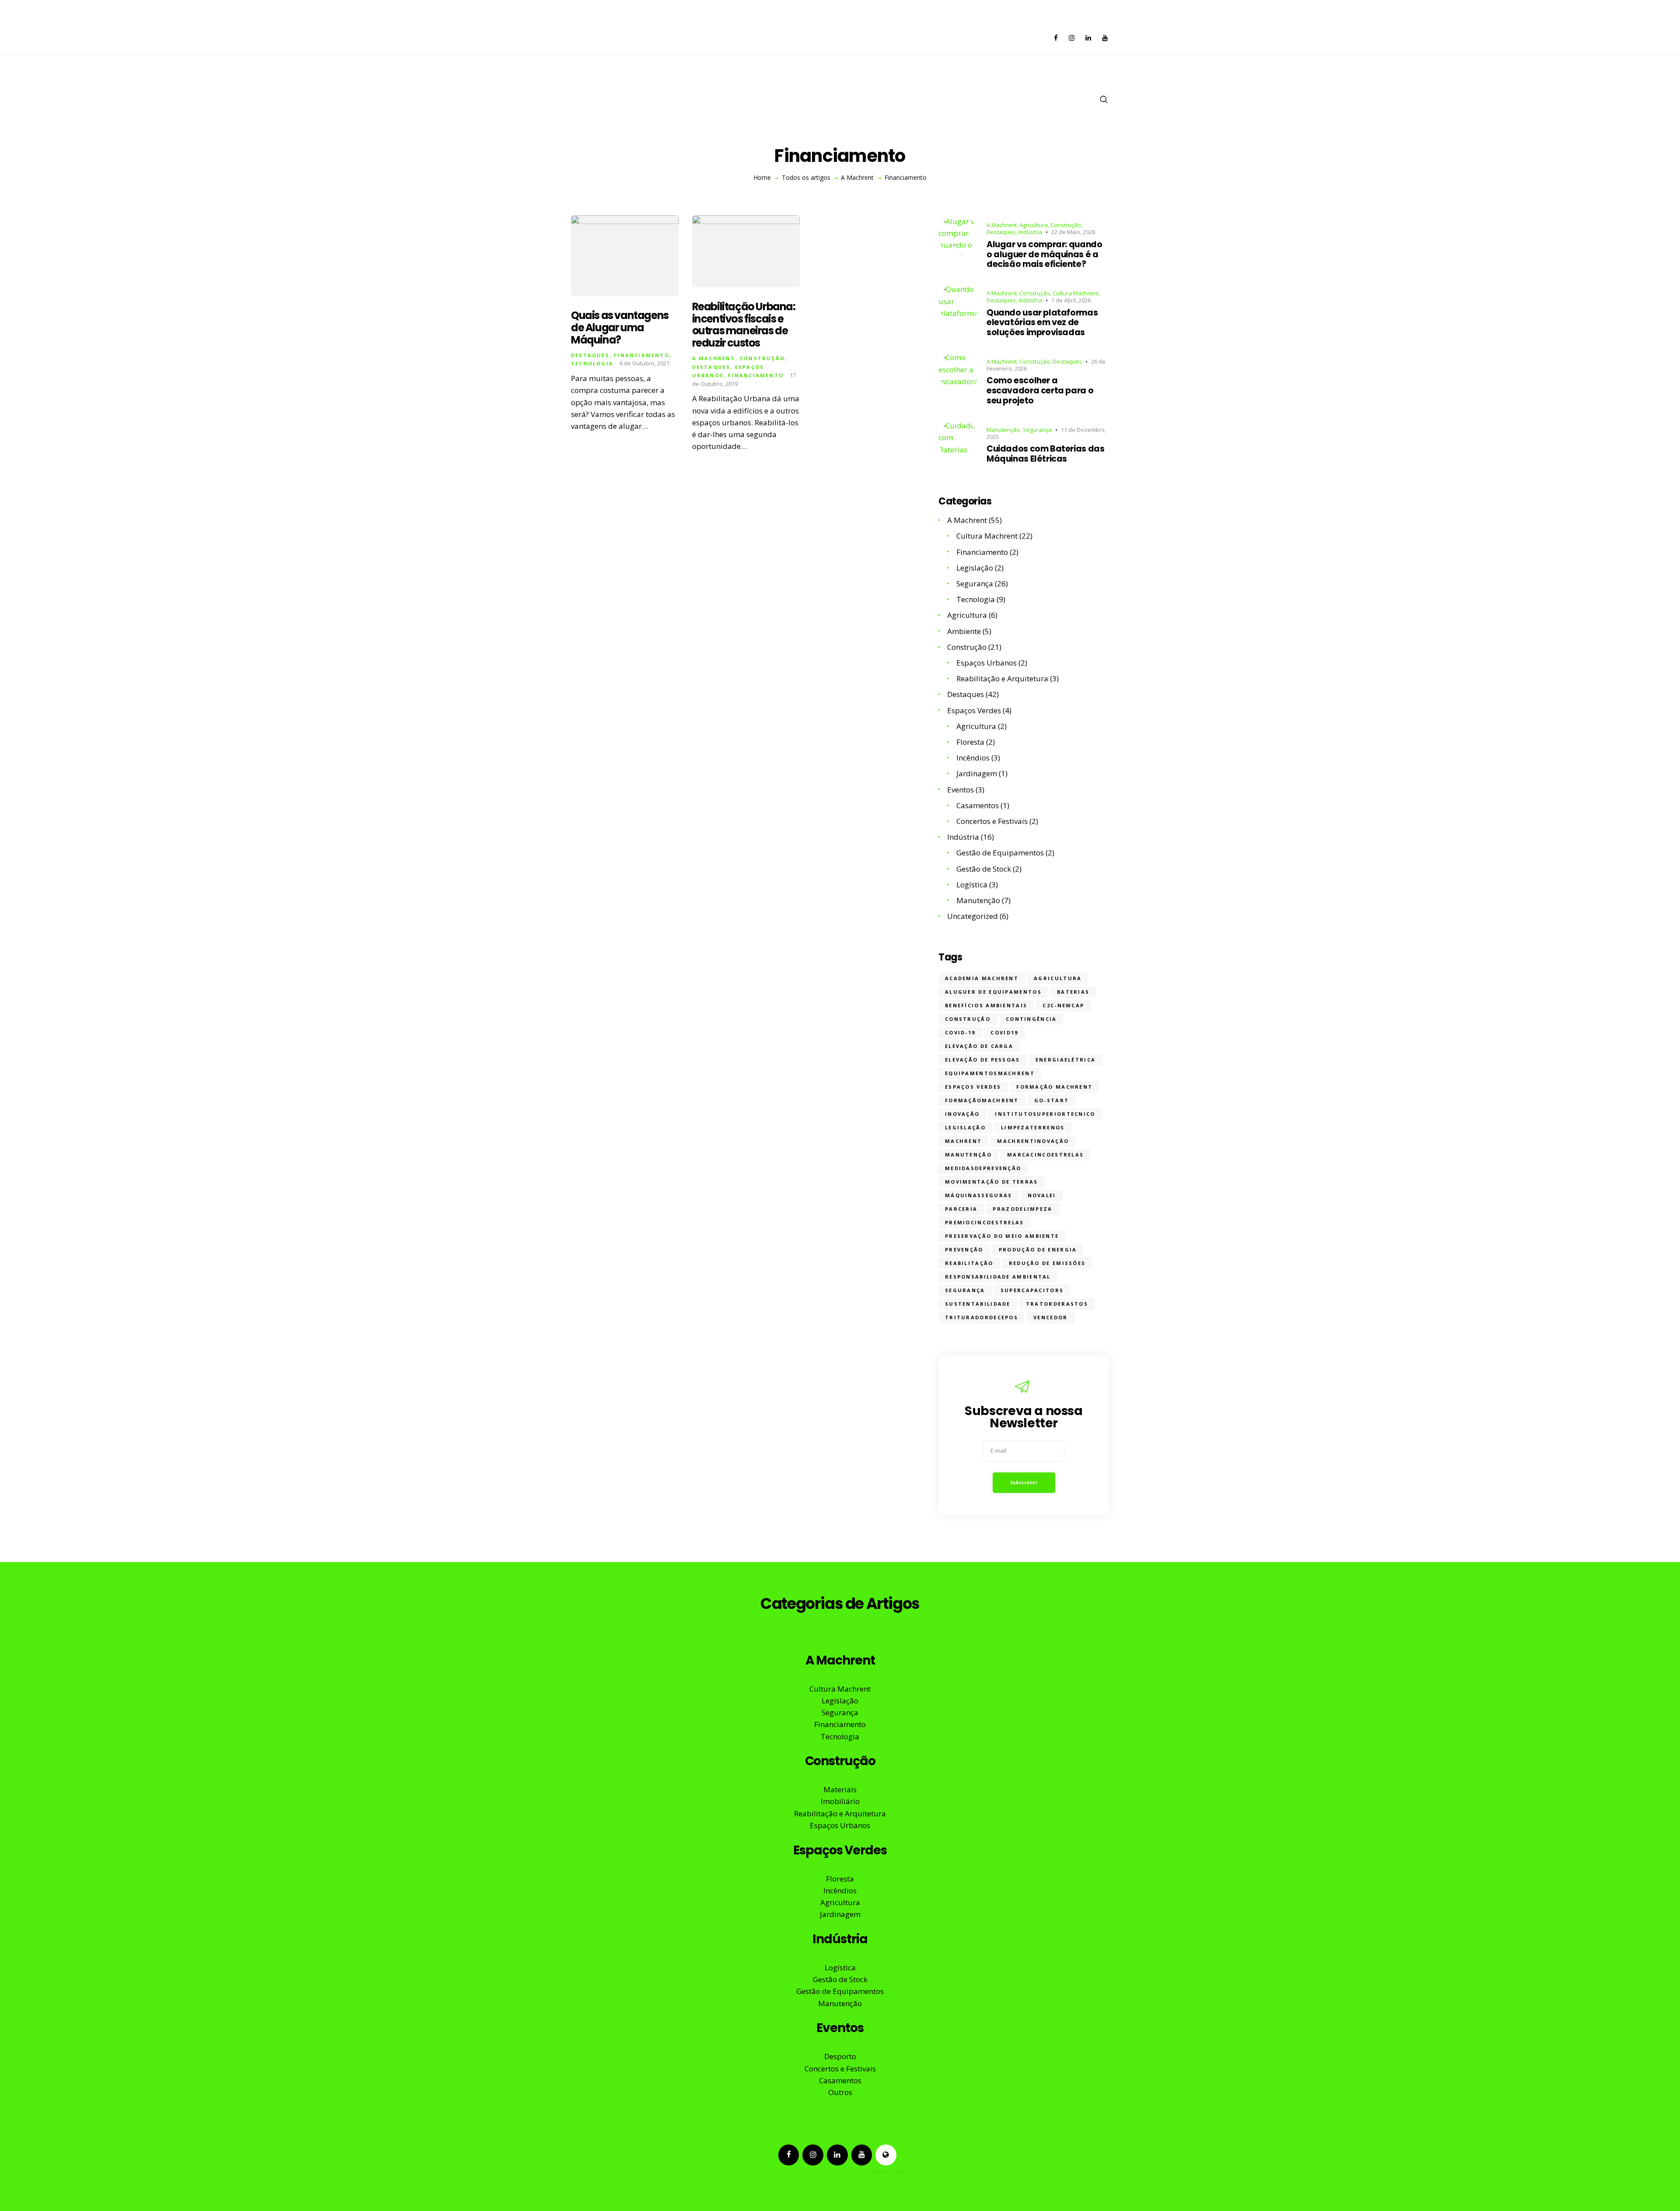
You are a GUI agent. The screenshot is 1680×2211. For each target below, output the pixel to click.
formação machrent (1054, 1087)
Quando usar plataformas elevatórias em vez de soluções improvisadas (1042, 323)
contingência (1031, 1019)
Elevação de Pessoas (983, 1060)
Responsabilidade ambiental (998, 1277)
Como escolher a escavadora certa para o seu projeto (1040, 391)
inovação (962, 1114)
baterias (1073, 992)
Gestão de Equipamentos (1000, 853)
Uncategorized (973, 916)
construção (968, 1019)
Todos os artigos (806, 177)
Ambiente (964, 631)
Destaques (590, 355)
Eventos (961, 790)
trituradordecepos (982, 1317)
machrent (963, 1141)
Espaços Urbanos (987, 663)
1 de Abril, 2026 (1071, 300)
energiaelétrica (1066, 1060)
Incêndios (973, 758)
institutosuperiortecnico (1045, 1114)
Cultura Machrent (1076, 293)
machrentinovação (1033, 1141)
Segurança (1037, 430)
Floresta (970, 742)
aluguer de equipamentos (993, 992)
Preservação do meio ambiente (1002, 1236)
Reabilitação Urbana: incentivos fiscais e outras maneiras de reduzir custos (744, 325)
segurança (965, 1290)
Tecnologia (592, 363)
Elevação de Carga (979, 1046)
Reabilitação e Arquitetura (1002, 678)
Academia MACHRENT (982, 978)
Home (762, 178)
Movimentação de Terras (992, 1182)
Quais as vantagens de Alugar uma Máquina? (620, 328)
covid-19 (960, 1032)
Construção (762, 358)
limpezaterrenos (1033, 1127)
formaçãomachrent (982, 1100)
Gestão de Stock (984, 869)
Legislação (975, 568)
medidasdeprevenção (983, 1168)
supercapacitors (1032, 1290)
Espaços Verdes (974, 710)
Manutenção (1003, 430)
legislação (965, 1127)
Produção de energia (1038, 1249)
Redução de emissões (1047, 1263)
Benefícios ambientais (986, 1005)
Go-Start (1052, 1100)
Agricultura (1034, 225)
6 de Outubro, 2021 (644, 363)
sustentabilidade (978, 1304)
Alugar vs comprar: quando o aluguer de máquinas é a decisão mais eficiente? (1044, 255)
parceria (961, 1209)
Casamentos (978, 805)
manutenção (968, 1155)
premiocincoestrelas (985, 1222)
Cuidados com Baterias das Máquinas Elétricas (1045, 454)
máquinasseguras (979, 1195)
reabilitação (969, 1263)
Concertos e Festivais (992, 821)
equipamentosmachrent (990, 1073)
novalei (1042, 1195)
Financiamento (642, 355)
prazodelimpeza (1022, 1209)
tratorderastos (1057, 1304)
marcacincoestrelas (1045, 1155)
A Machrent (857, 178)
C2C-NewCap (1063, 1005)
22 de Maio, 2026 (1073, 232)
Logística (972, 885)
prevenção (964, 1249)
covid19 (1004, 1032)
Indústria (1030, 232)
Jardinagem (977, 773)
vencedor (1050, 1317)
